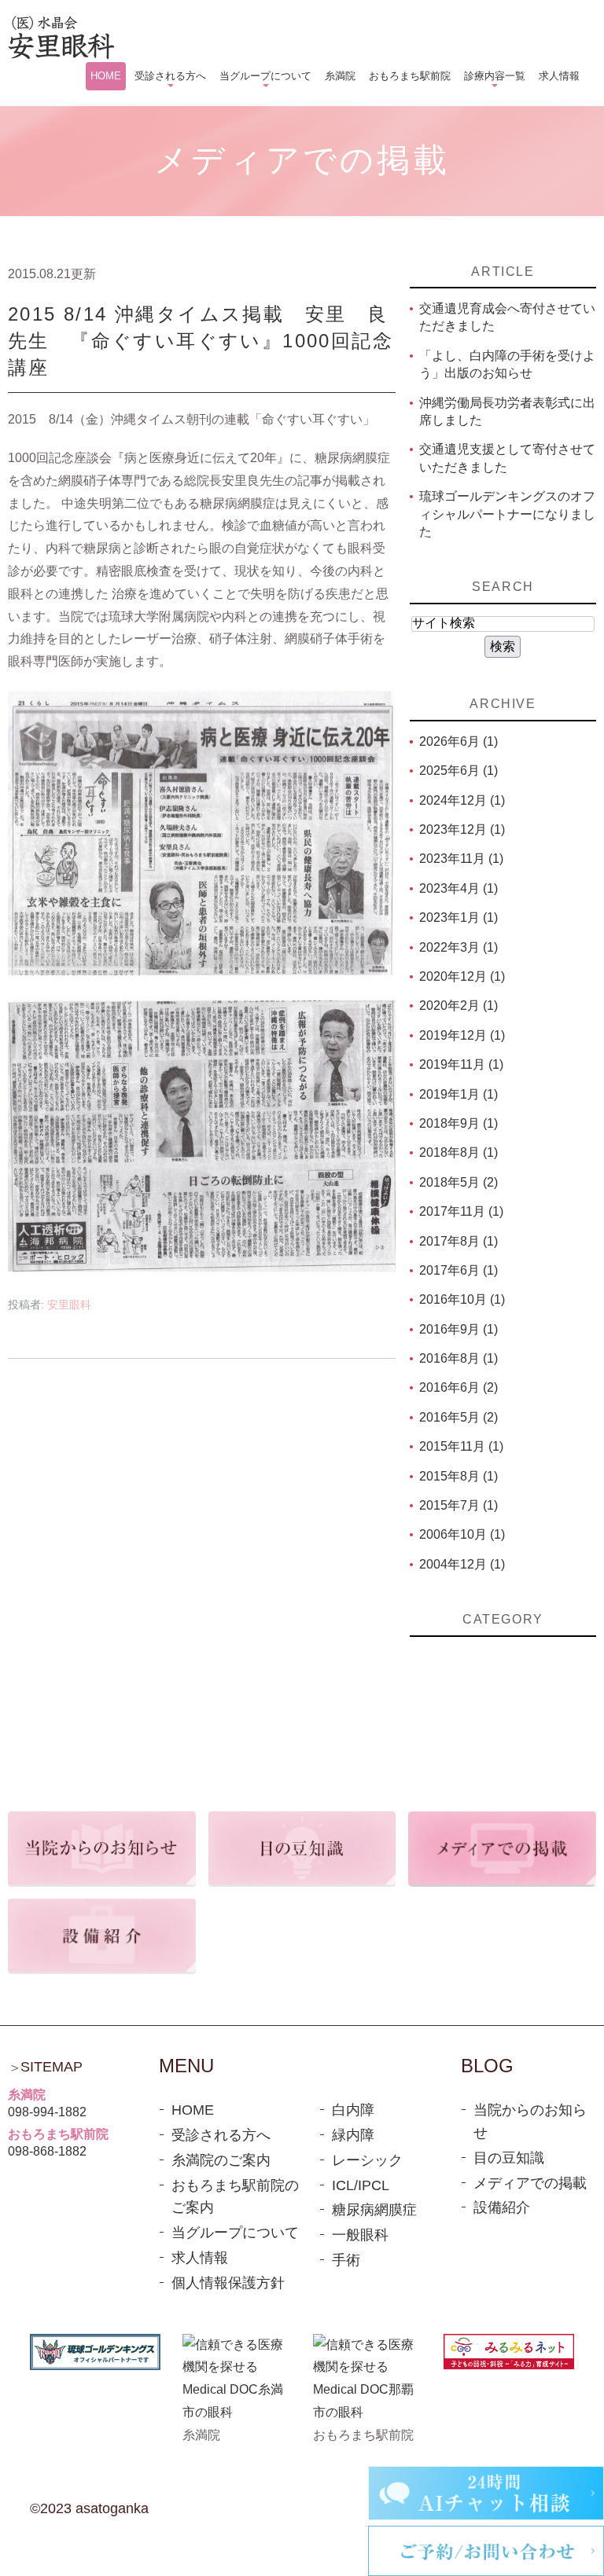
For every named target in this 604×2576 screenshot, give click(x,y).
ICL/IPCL (361, 2185)
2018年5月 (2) (459, 1182)
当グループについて (235, 2233)
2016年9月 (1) (459, 1329)
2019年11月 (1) (461, 1064)
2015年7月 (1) (459, 1505)
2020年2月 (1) (459, 1005)
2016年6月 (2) (459, 1387)
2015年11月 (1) (461, 1446)
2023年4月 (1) (459, 888)
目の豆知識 (509, 2158)
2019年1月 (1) (459, 1094)
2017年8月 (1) (459, 1241)
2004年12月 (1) (462, 1564)
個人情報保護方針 (228, 2283)
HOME (193, 2110)
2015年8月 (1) (459, 1476)
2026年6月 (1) (459, 741)
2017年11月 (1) (461, 1211)
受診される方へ (221, 2135)
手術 (346, 2260)
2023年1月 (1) (459, 917)
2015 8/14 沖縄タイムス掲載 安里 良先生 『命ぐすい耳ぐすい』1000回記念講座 (201, 340)
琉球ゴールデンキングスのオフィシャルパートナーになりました (507, 514)
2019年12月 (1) (462, 1035)
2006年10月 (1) (462, 1534)
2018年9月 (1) (459, 1123)
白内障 (353, 2110)
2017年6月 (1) (459, 1270)
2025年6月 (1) (459, 771)
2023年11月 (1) (461, 859)
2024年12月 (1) (462, 800)
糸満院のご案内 (221, 2160)
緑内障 (353, 2135)
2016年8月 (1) (459, 1358)
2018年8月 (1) (459, 1152)
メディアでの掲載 (530, 2183)
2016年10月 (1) (462, 1299)
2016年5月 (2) (459, 1417)
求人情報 (200, 2258)
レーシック (367, 2160)
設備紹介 (502, 2207)
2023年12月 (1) (462, 829)
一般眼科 (360, 2235)
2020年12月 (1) (462, 976)
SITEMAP (52, 2067)
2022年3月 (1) (459, 947)
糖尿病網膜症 (374, 2210)
